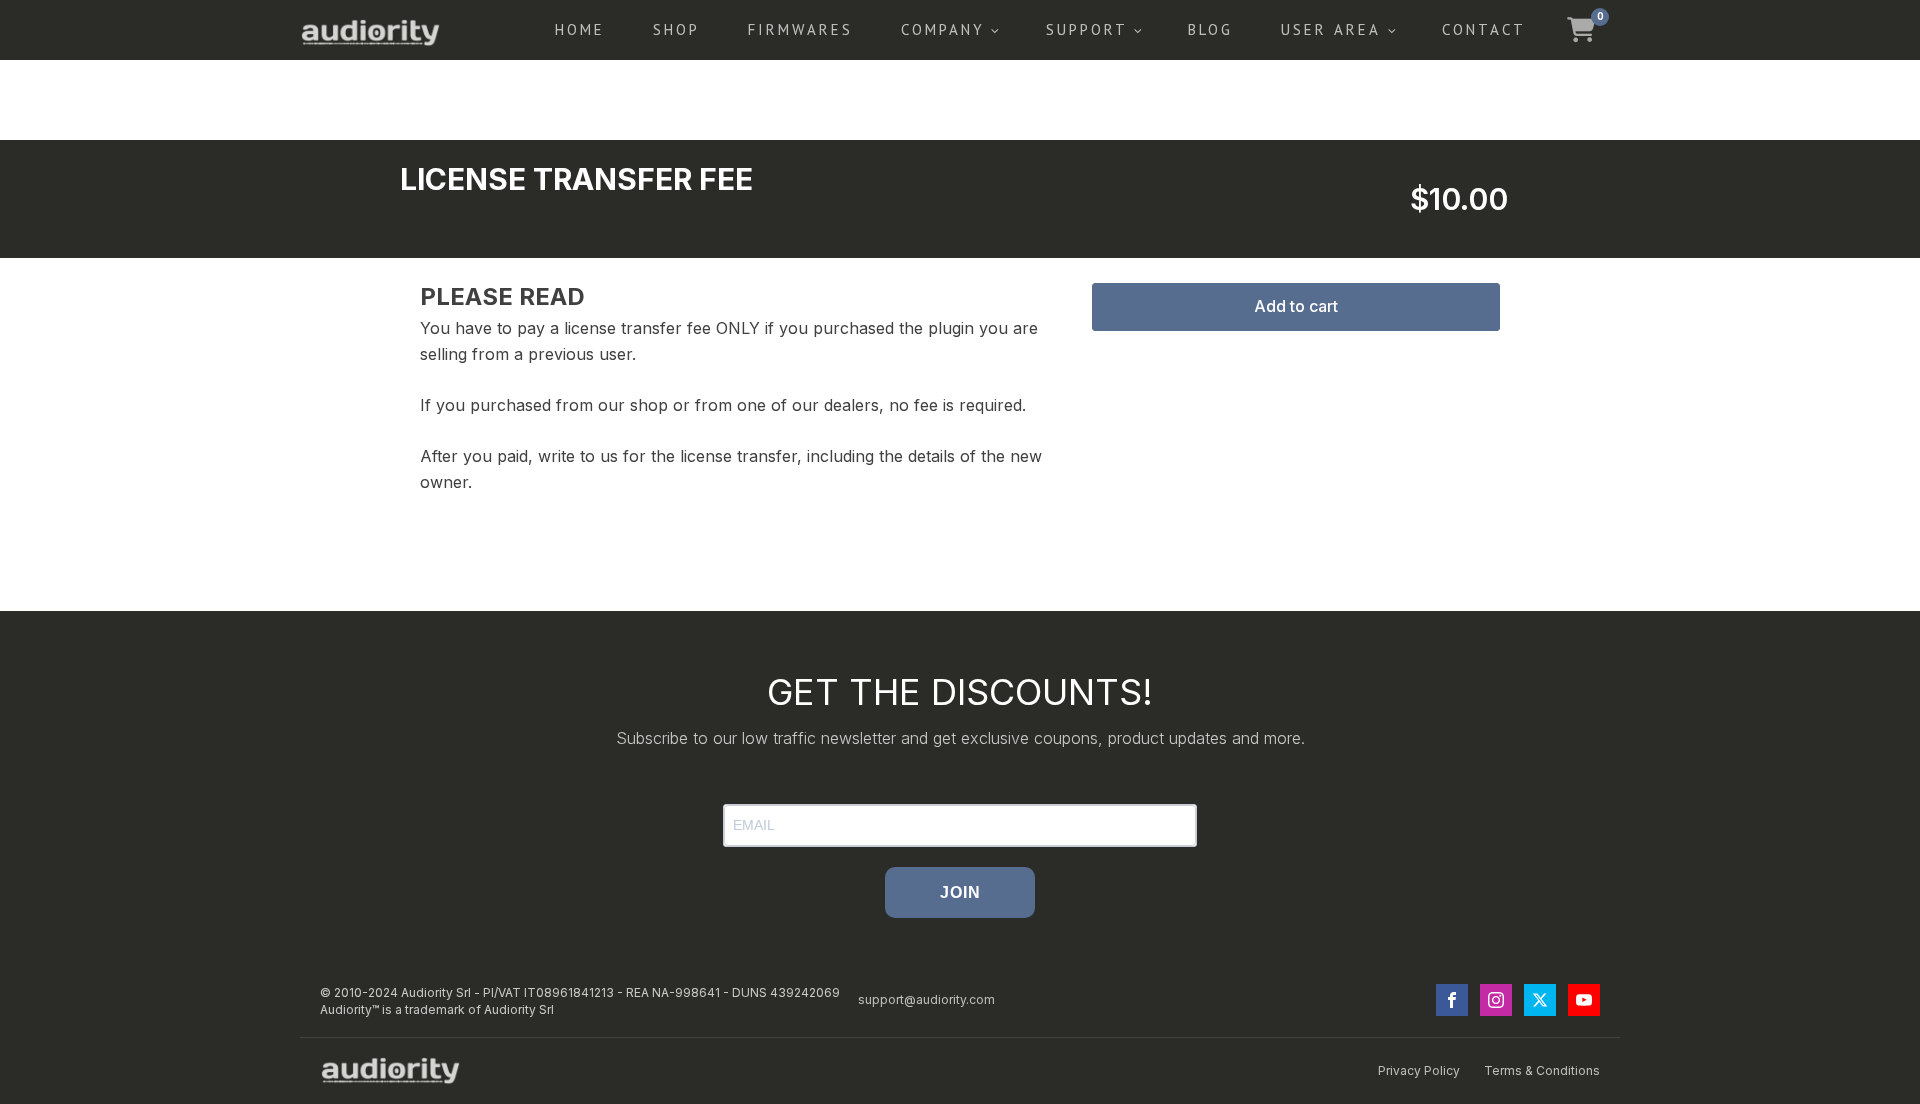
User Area (1331, 29)
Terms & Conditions (1542, 1070)
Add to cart (1296, 306)
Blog (1210, 29)
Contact (1484, 29)
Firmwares (800, 29)
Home (580, 29)
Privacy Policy (1419, 1070)
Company (943, 29)
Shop (676, 29)
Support (1087, 29)
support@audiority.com (926, 999)
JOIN (960, 892)
